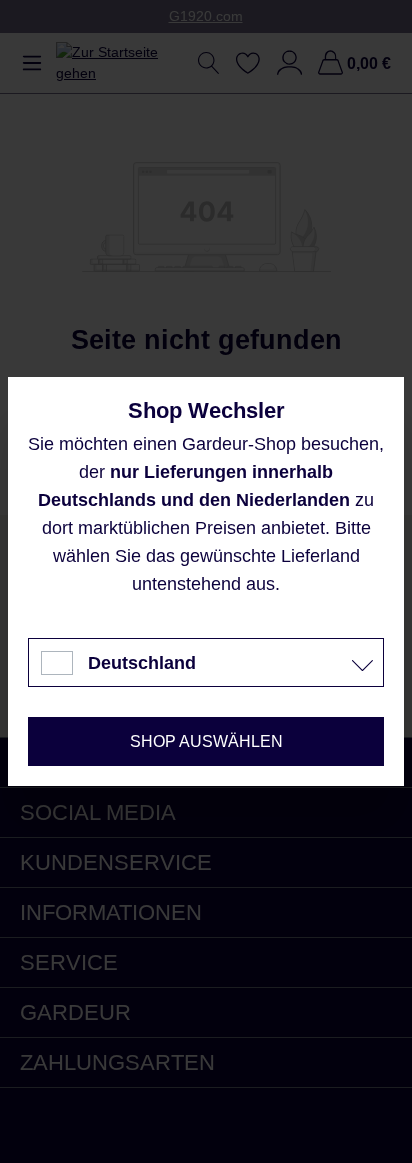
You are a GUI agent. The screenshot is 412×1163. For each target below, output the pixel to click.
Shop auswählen (206, 741)
